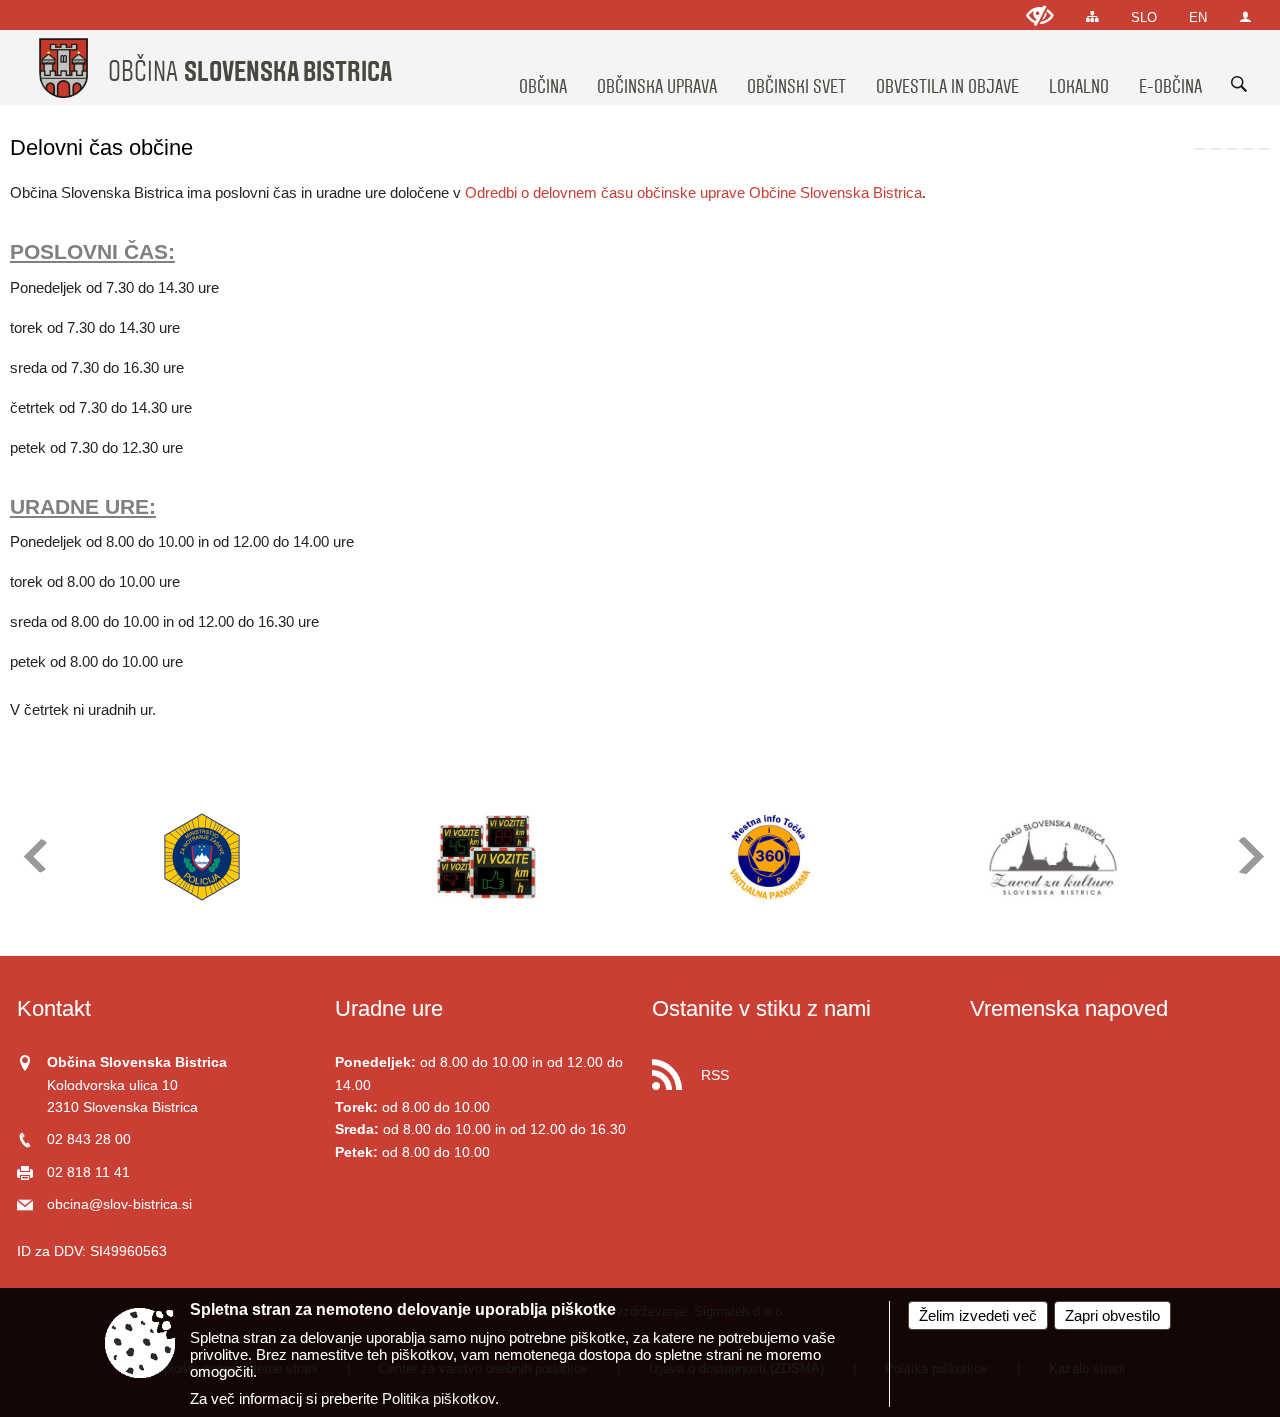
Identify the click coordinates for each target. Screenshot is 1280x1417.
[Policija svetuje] (202, 857)
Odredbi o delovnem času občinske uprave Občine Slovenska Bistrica (693, 192)
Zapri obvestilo (1112, 1315)
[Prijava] (1245, 16)
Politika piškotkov (438, 1398)
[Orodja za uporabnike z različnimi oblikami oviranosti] (1040, 15)
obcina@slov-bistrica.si (119, 1204)
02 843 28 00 (89, 1139)
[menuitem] (543, 68)
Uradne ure (389, 1008)
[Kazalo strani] (1092, 16)
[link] (1200, 149)
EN (1198, 17)
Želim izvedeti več (978, 1315)
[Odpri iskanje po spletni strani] (1239, 84)
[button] (33, 855)
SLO (1144, 17)
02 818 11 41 (88, 1172)
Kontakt (54, 1008)
